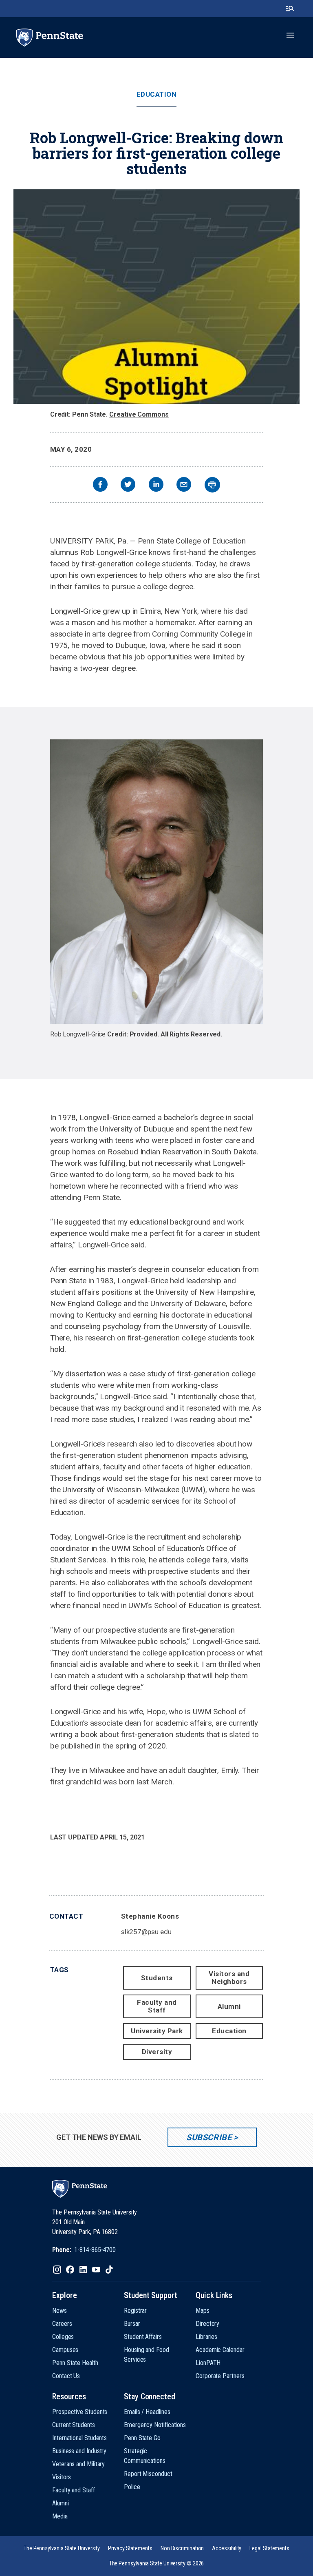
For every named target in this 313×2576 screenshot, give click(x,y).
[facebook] (100, 485)
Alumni (229, 2006)
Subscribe (209, 2137)
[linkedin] (156, 485)
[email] (184, 485)
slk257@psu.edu (146, 1932)
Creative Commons (139, 414)
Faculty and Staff (157, 2006)
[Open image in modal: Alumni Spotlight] (156, 297)
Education (157, 94)
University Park (157, 2031)
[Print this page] (212, 485)
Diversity (157, 2052)
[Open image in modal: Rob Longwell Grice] (157, 882)
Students (157, 1978)
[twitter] (128, 485)
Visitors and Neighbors (229, 1978)
